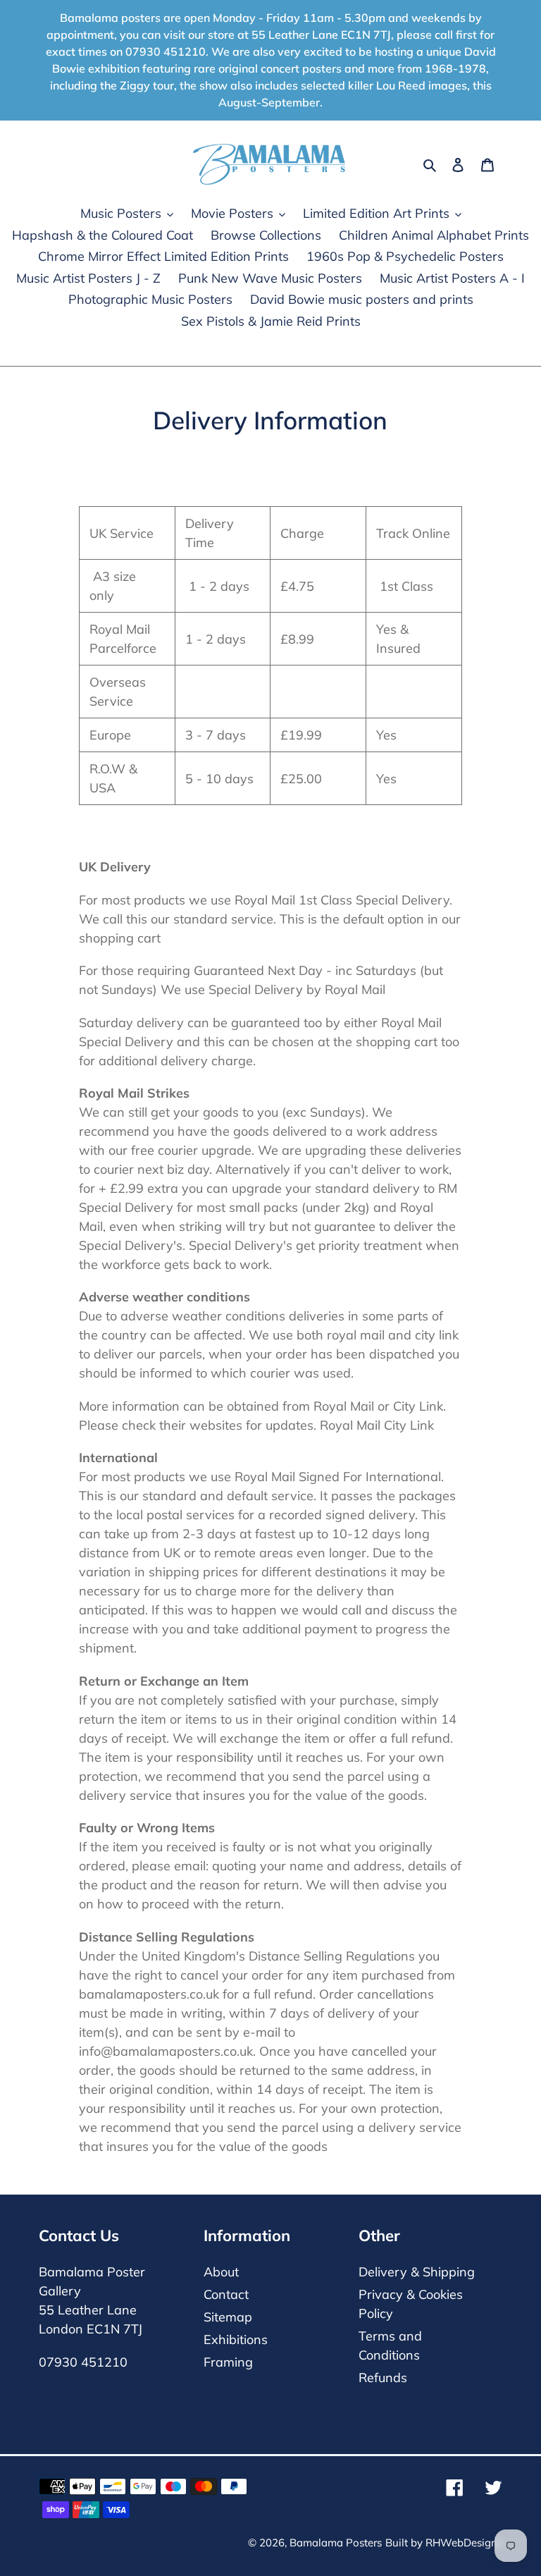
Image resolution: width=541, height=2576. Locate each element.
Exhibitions (236, 2339)
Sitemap (228, 2317)
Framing (228, 2362)
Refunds (383, 2378)
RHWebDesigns (464, 2543)
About (221, 2272)
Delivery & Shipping (417, 2272)
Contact (226, 2294)
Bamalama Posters (336, 2543)
